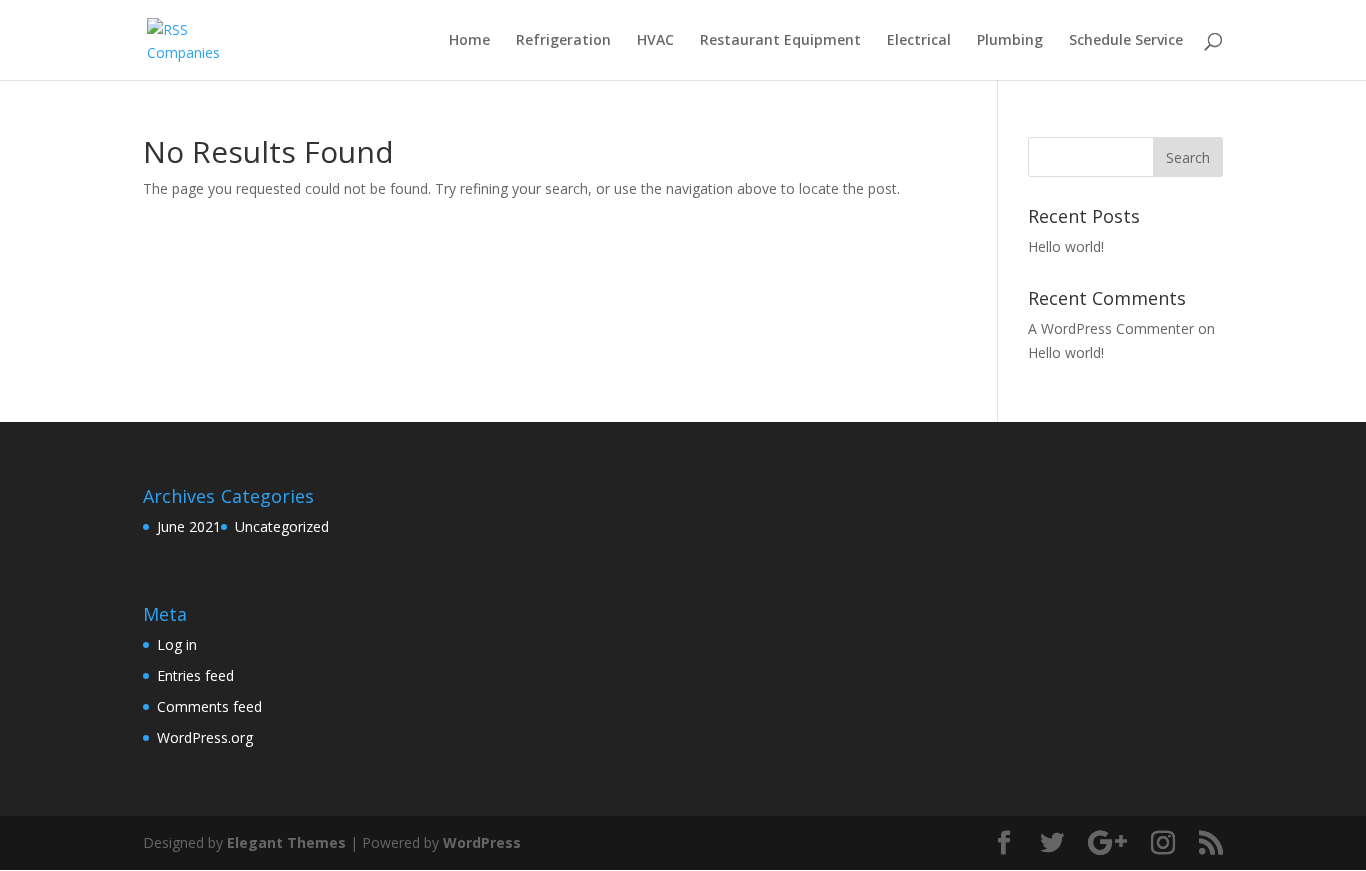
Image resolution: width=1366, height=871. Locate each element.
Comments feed (209, 706)
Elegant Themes (286, 842)
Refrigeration (563, 41)
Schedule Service (1126, 41)
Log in (177, 644)
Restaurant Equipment (780, 41)
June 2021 (189, 526)
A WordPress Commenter (1111, 328)
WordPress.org (205, 737)
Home (469, 41)
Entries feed (195, 675)
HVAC (655, 41)
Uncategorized (282, 526)
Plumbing (1010, 41)
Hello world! (1066, 246)
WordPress (482, 842)
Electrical (919, 41)
